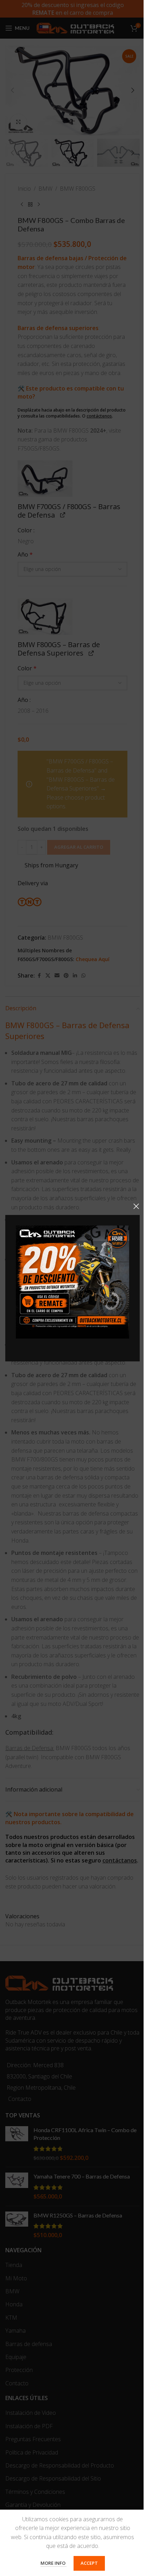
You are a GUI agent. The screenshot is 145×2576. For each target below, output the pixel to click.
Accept (89, 2563)
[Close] (136, 1206)
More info (53, 2563)
